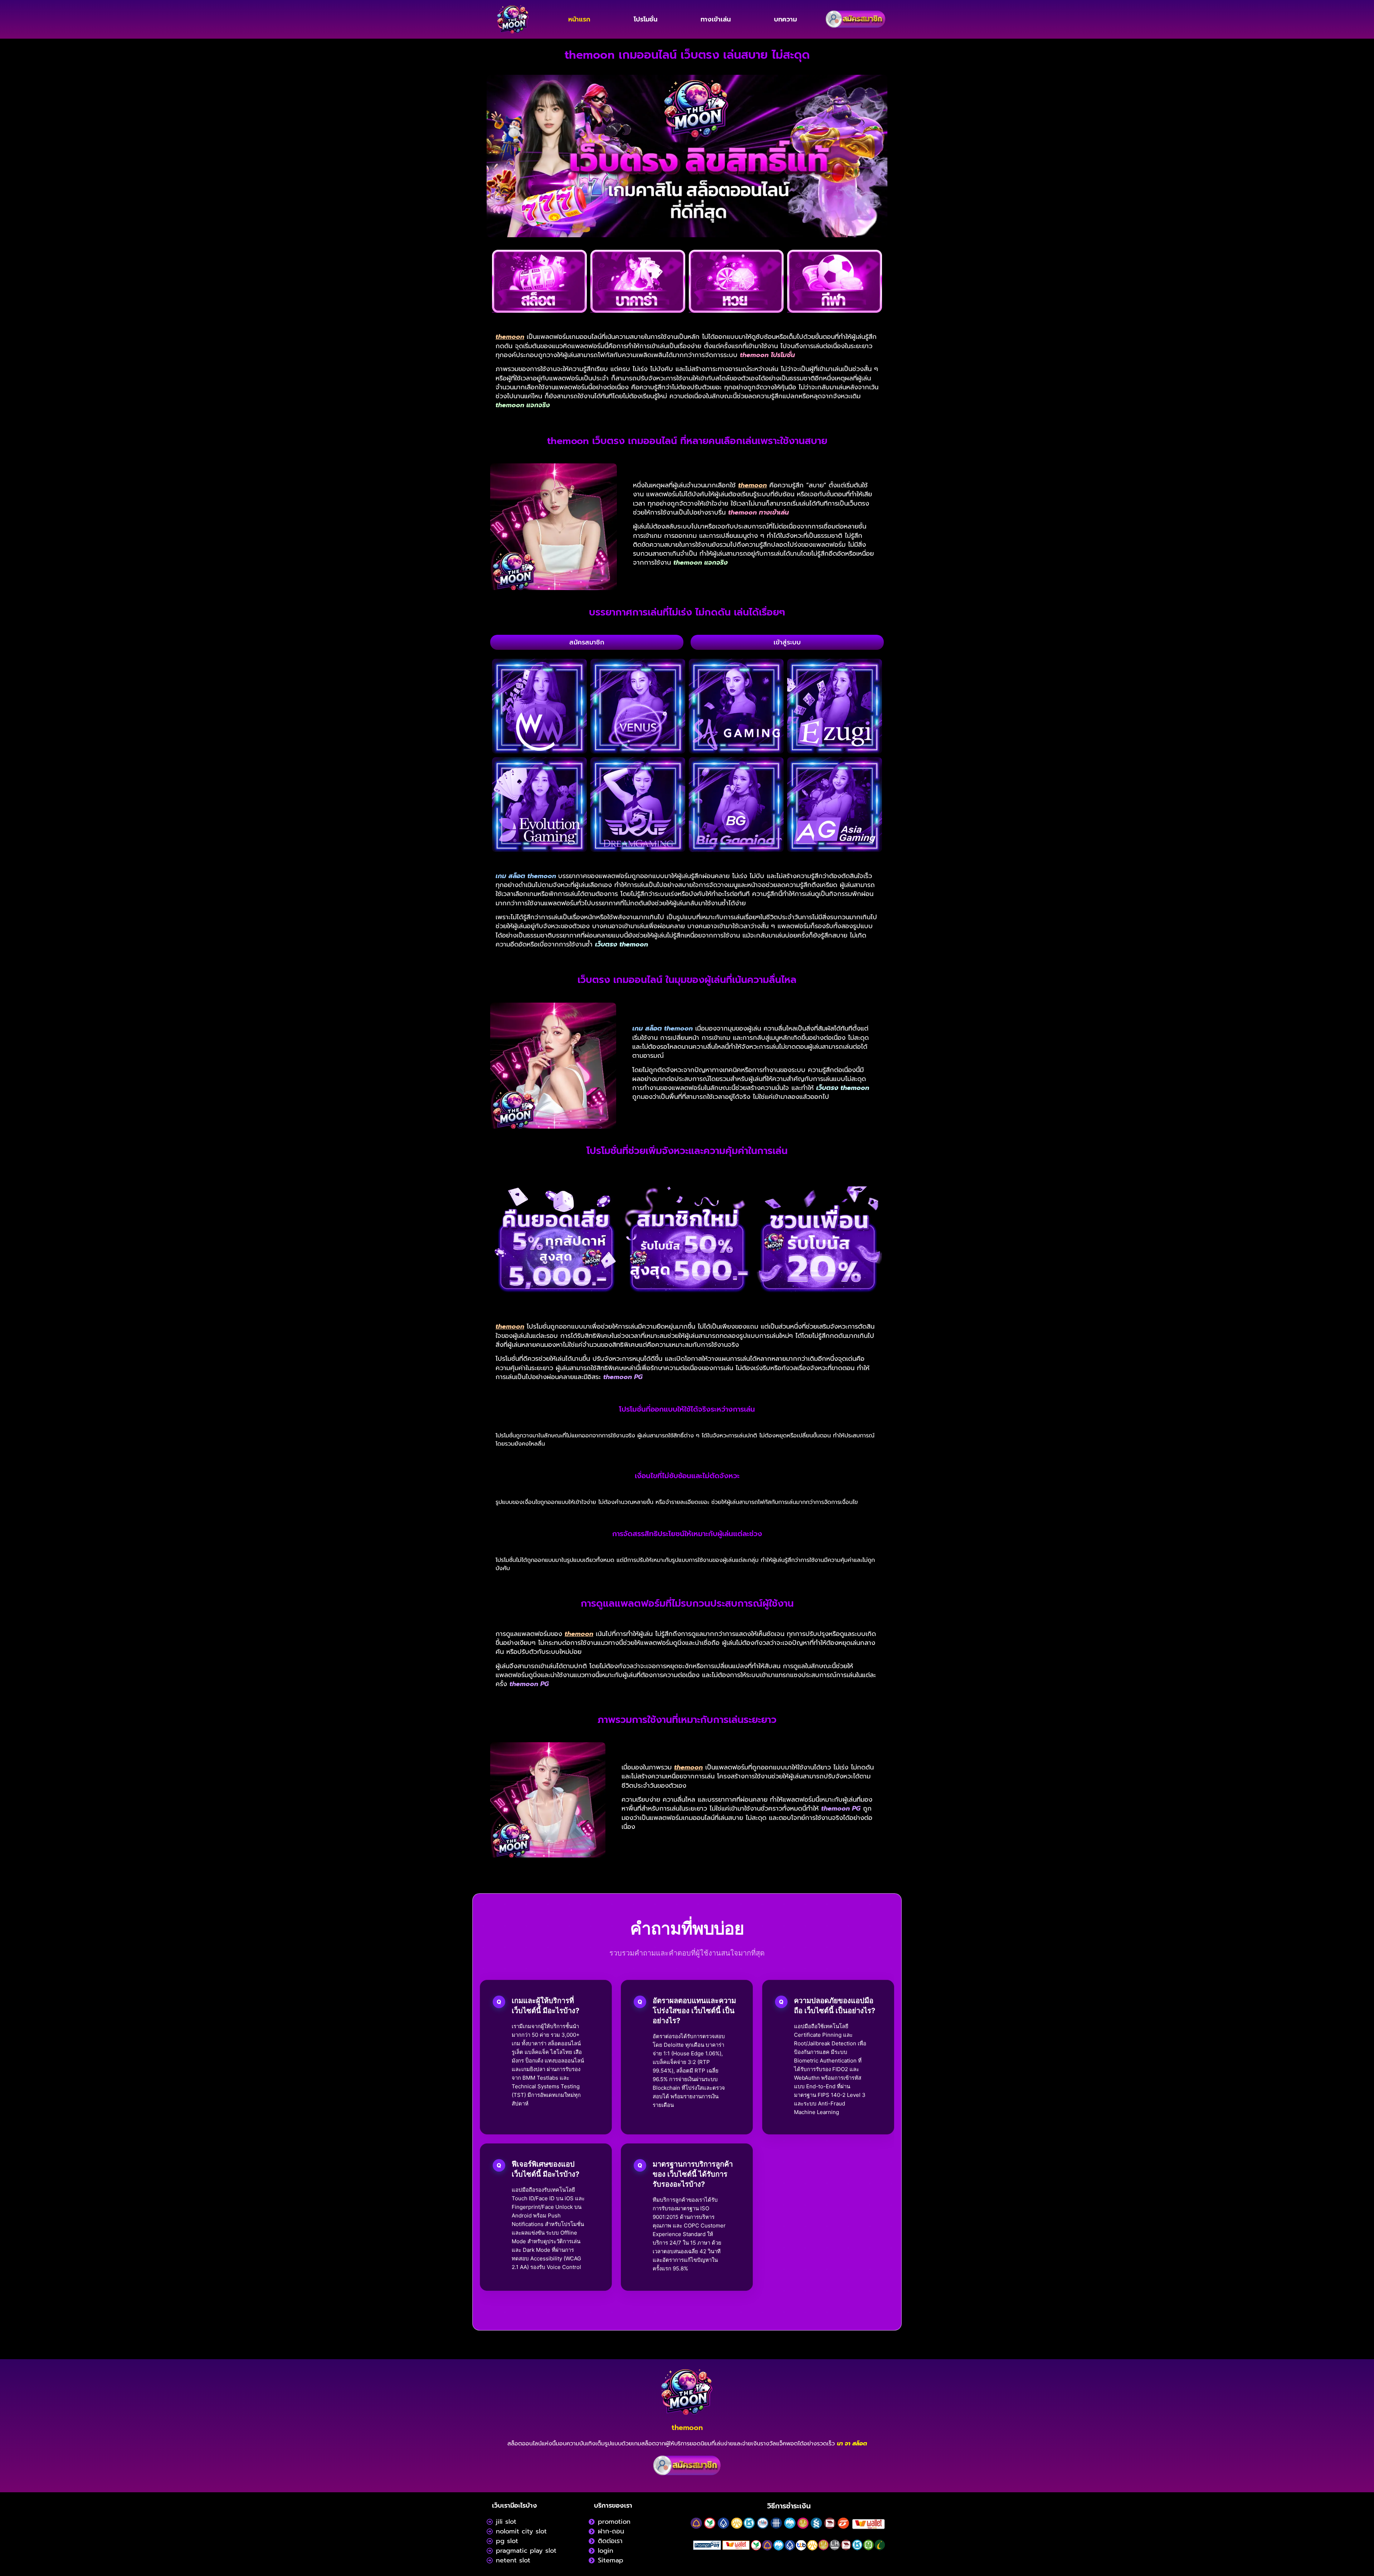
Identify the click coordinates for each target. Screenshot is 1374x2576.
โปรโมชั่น (645, 19)
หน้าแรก (579, 19)
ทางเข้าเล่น (716, 19)
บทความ (785, 19)
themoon (687, 2428)
